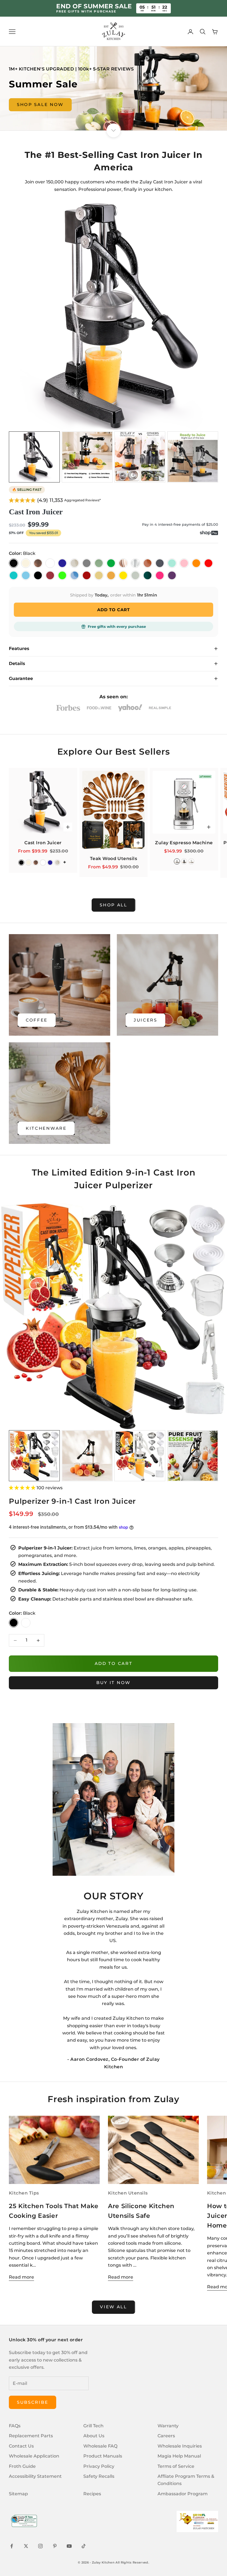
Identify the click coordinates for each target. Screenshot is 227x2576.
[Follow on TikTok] (84, 2546)
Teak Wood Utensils (114, 859)
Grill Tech (93, 2426)
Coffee (37, 1020)
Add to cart (114, 1663)
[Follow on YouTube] (69, 2546)
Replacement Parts (31, 2436)
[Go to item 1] (34, 457)
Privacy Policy (99, 2466)
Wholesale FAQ (100, 2446)
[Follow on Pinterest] (55, 2546)
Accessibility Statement (35, 2476)
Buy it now (114, 1683)
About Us (94, 2436)
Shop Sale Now (40, 104)
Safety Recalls (99, 2476)
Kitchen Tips (24, 2193)
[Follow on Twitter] (26, 2546)
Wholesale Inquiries (180, 2446)
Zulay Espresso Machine (184, 843)
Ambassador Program (183, 2494)
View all (114, 2307)
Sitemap (18, 2494)
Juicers (145, 1020)
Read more (21, 2277)
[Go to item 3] (140, 457)
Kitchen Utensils (128, 2193)
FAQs (15, 2426)
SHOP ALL (114, 905)
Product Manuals (103, 2456)
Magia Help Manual (179, 2456)
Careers (166, 2436)
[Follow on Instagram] (40, 2546)
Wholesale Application (34, 2456)
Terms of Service (176, 2466)
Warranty (168, 2426)
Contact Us (21, 2446)
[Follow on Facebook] (12, 2546)
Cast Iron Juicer (36, 512)
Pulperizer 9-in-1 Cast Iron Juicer (72, 1501)
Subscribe (33, 2402)
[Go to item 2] (87, 457)
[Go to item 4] (193, 457)
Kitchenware (46, 1128)
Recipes (92, 2494)
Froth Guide (22, 2466)
